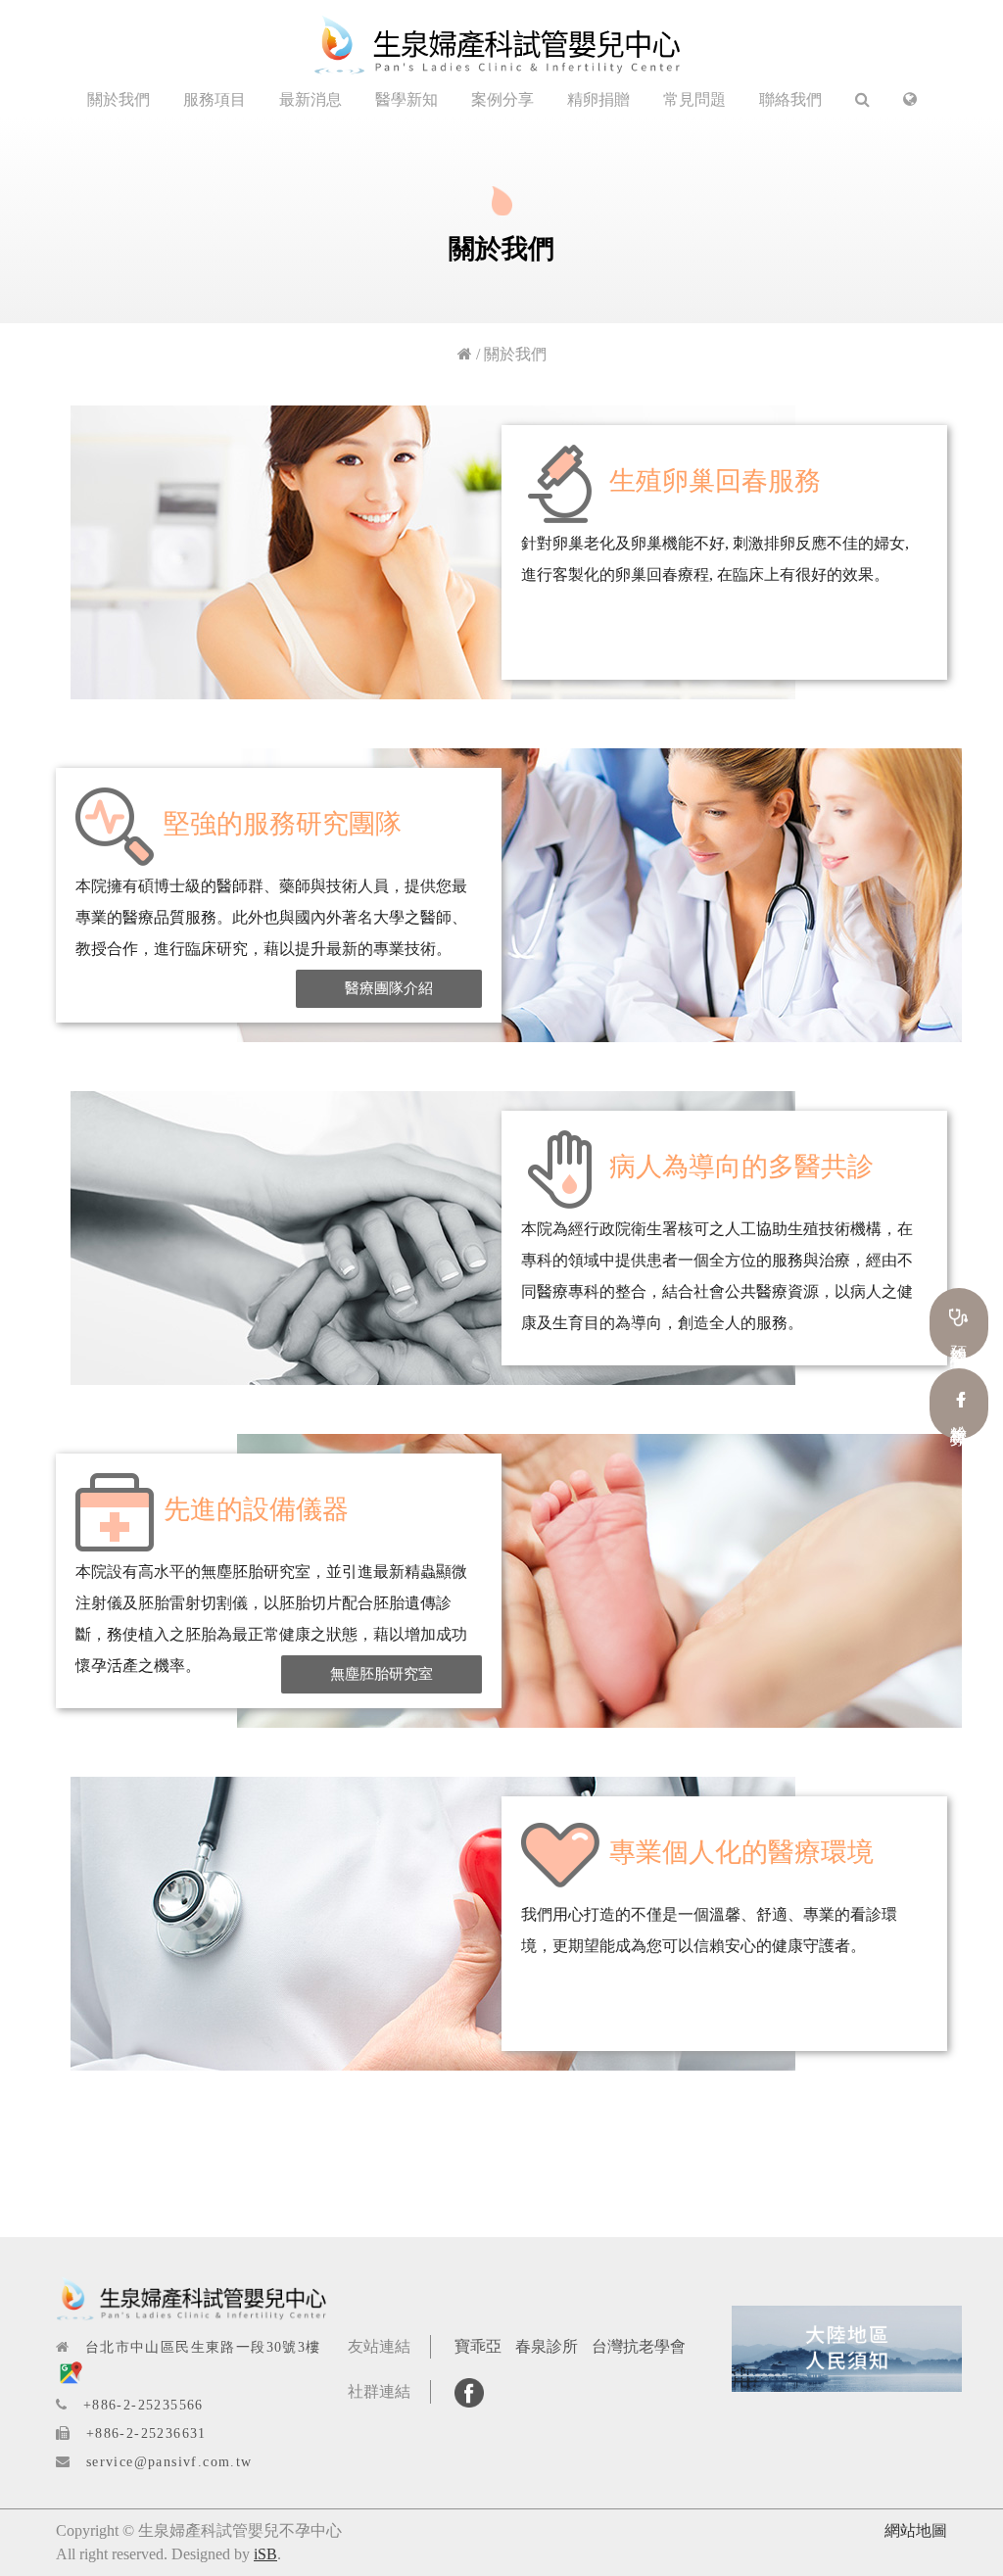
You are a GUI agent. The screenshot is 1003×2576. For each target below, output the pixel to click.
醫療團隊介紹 (389, 988)
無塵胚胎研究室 (382, 1674)
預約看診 (959, 1336)
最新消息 (310, 99)
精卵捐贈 (598, 99)
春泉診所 (547, 2346)
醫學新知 (406, 99)
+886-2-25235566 (143, 2405)
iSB (265, 2554)
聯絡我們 (790, 99)
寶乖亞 (478, 2346)
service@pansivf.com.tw (169, 2462)
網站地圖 (916, 2530)
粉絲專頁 (959, 1416)
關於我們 (119, 99)
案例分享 (502, 99)
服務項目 (215, 99)
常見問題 (694, 99)
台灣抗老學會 (639, 2346)
